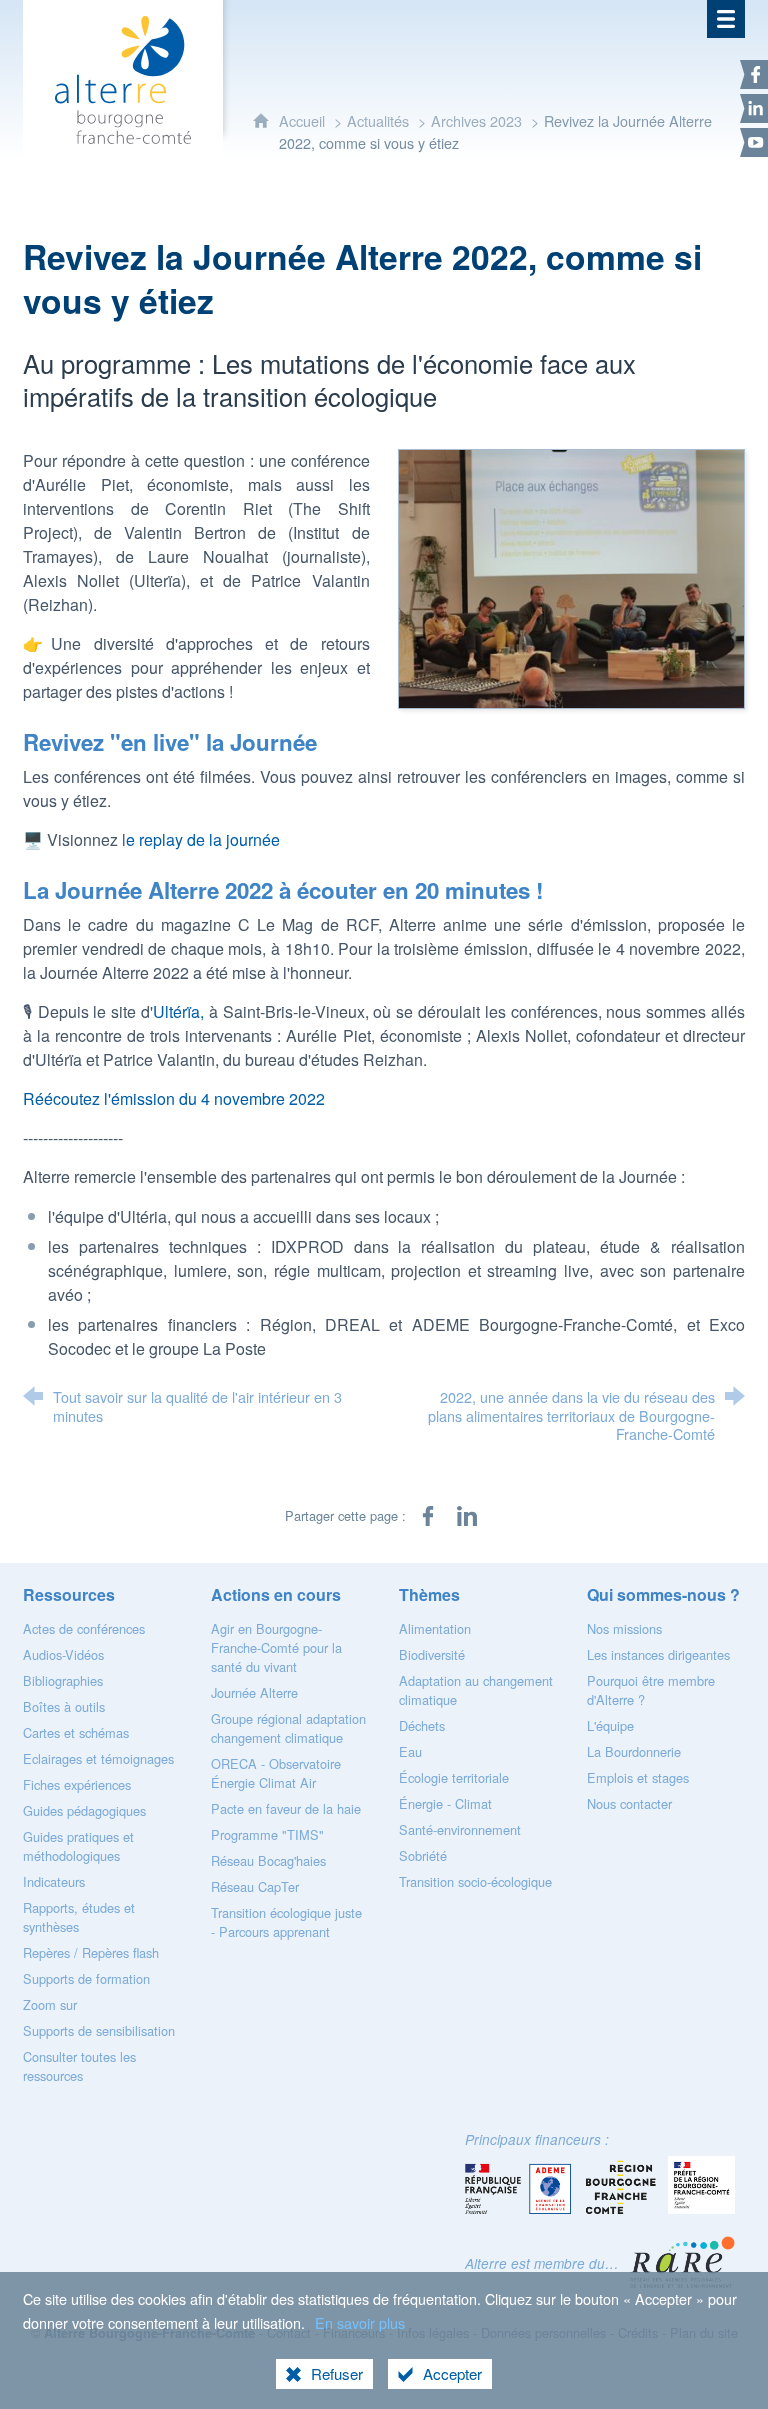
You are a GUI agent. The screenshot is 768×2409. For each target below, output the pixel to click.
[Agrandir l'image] (571, 576)
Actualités (378, 120)
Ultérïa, (178, 1011)
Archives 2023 (476, 120)
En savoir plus (360, 2322)
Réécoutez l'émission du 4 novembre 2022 (174, 1098)
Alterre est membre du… (542, 2263)
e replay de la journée (203, 839)
